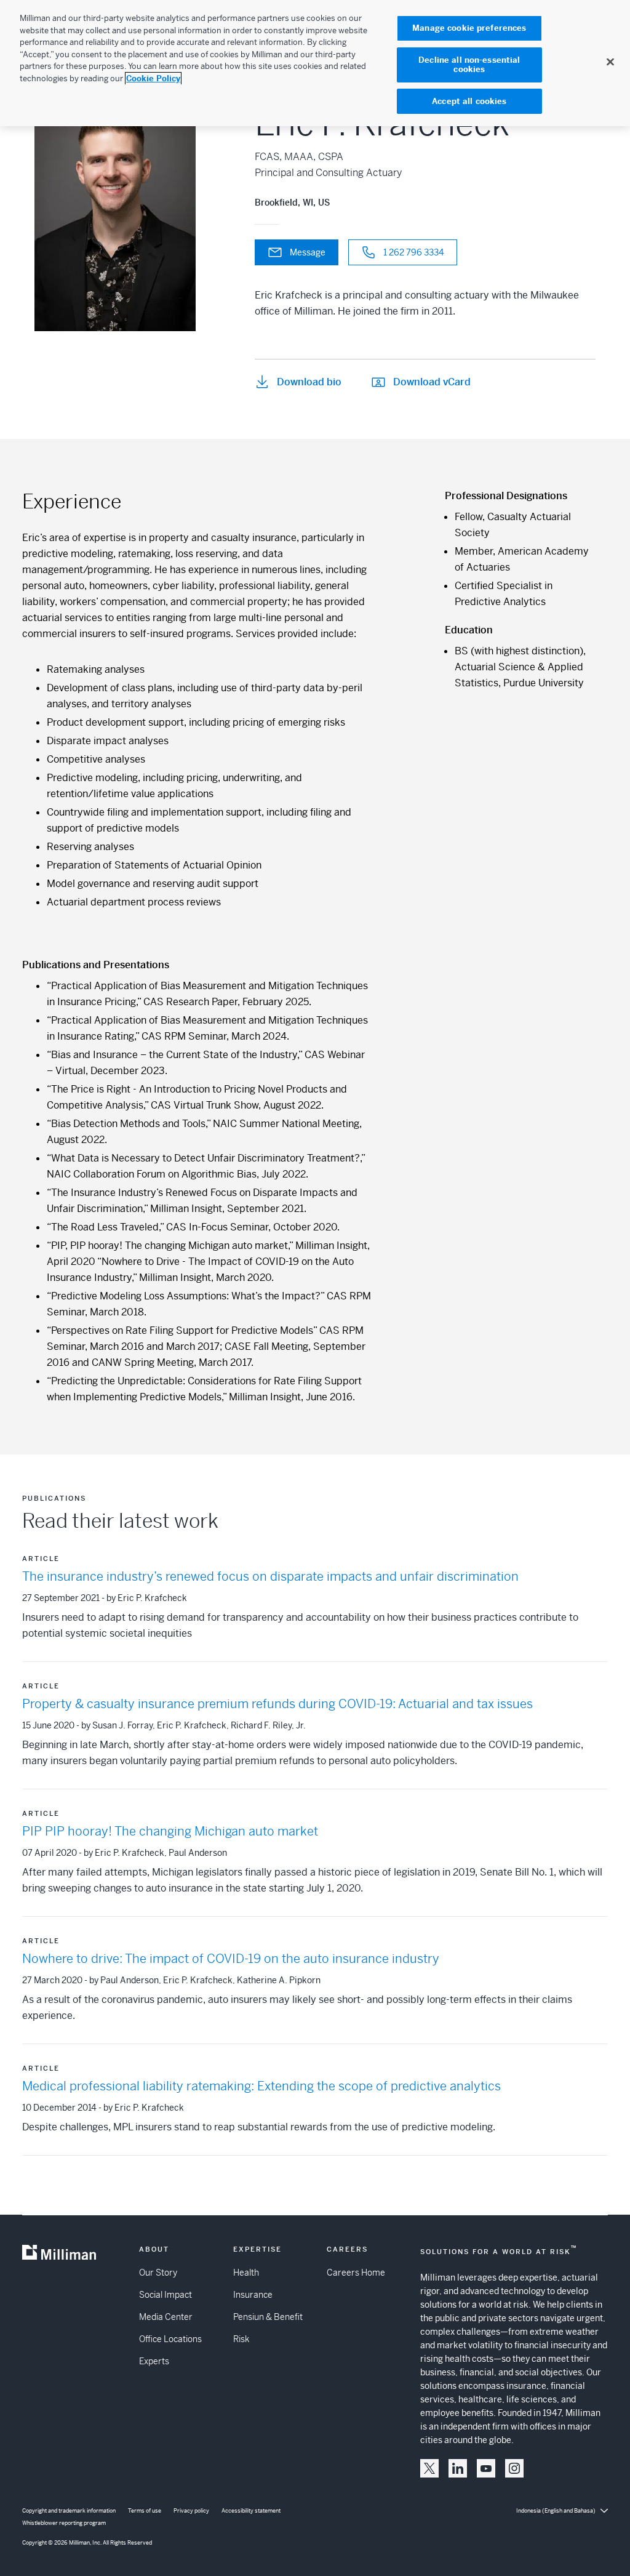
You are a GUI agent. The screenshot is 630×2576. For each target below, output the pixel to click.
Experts (154, 2361)
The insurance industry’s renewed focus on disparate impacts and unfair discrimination (270, 1577)
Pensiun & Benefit (268, 2317)
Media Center (166, 2317)
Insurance (253, 2295)
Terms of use (145, 2511)
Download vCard (432, 382)
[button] (429, 2468)
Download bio (309, 382)
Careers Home (356, 2273)
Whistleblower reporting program (64, 2523)
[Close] (610, 62)
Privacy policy (191, 2511)
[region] (315, 63)
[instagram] (514, 2468)
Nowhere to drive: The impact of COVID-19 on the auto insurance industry (231, 1959)
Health (246, 2273)
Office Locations (170, 2339)
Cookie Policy (153, 78)
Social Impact (165, 2295)
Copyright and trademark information (69, 2511)
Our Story (158, 2273)
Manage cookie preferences (469, 28)
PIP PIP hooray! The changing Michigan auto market (170, 1832)
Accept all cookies (469, 101)
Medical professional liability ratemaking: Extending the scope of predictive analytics (261, 2086)
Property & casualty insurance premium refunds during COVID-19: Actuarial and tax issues (277, 1704)
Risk (241, 2339)
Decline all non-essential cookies (469, 65)
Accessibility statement (251, 2511)
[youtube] (486, 2468)
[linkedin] (458, 2468)
